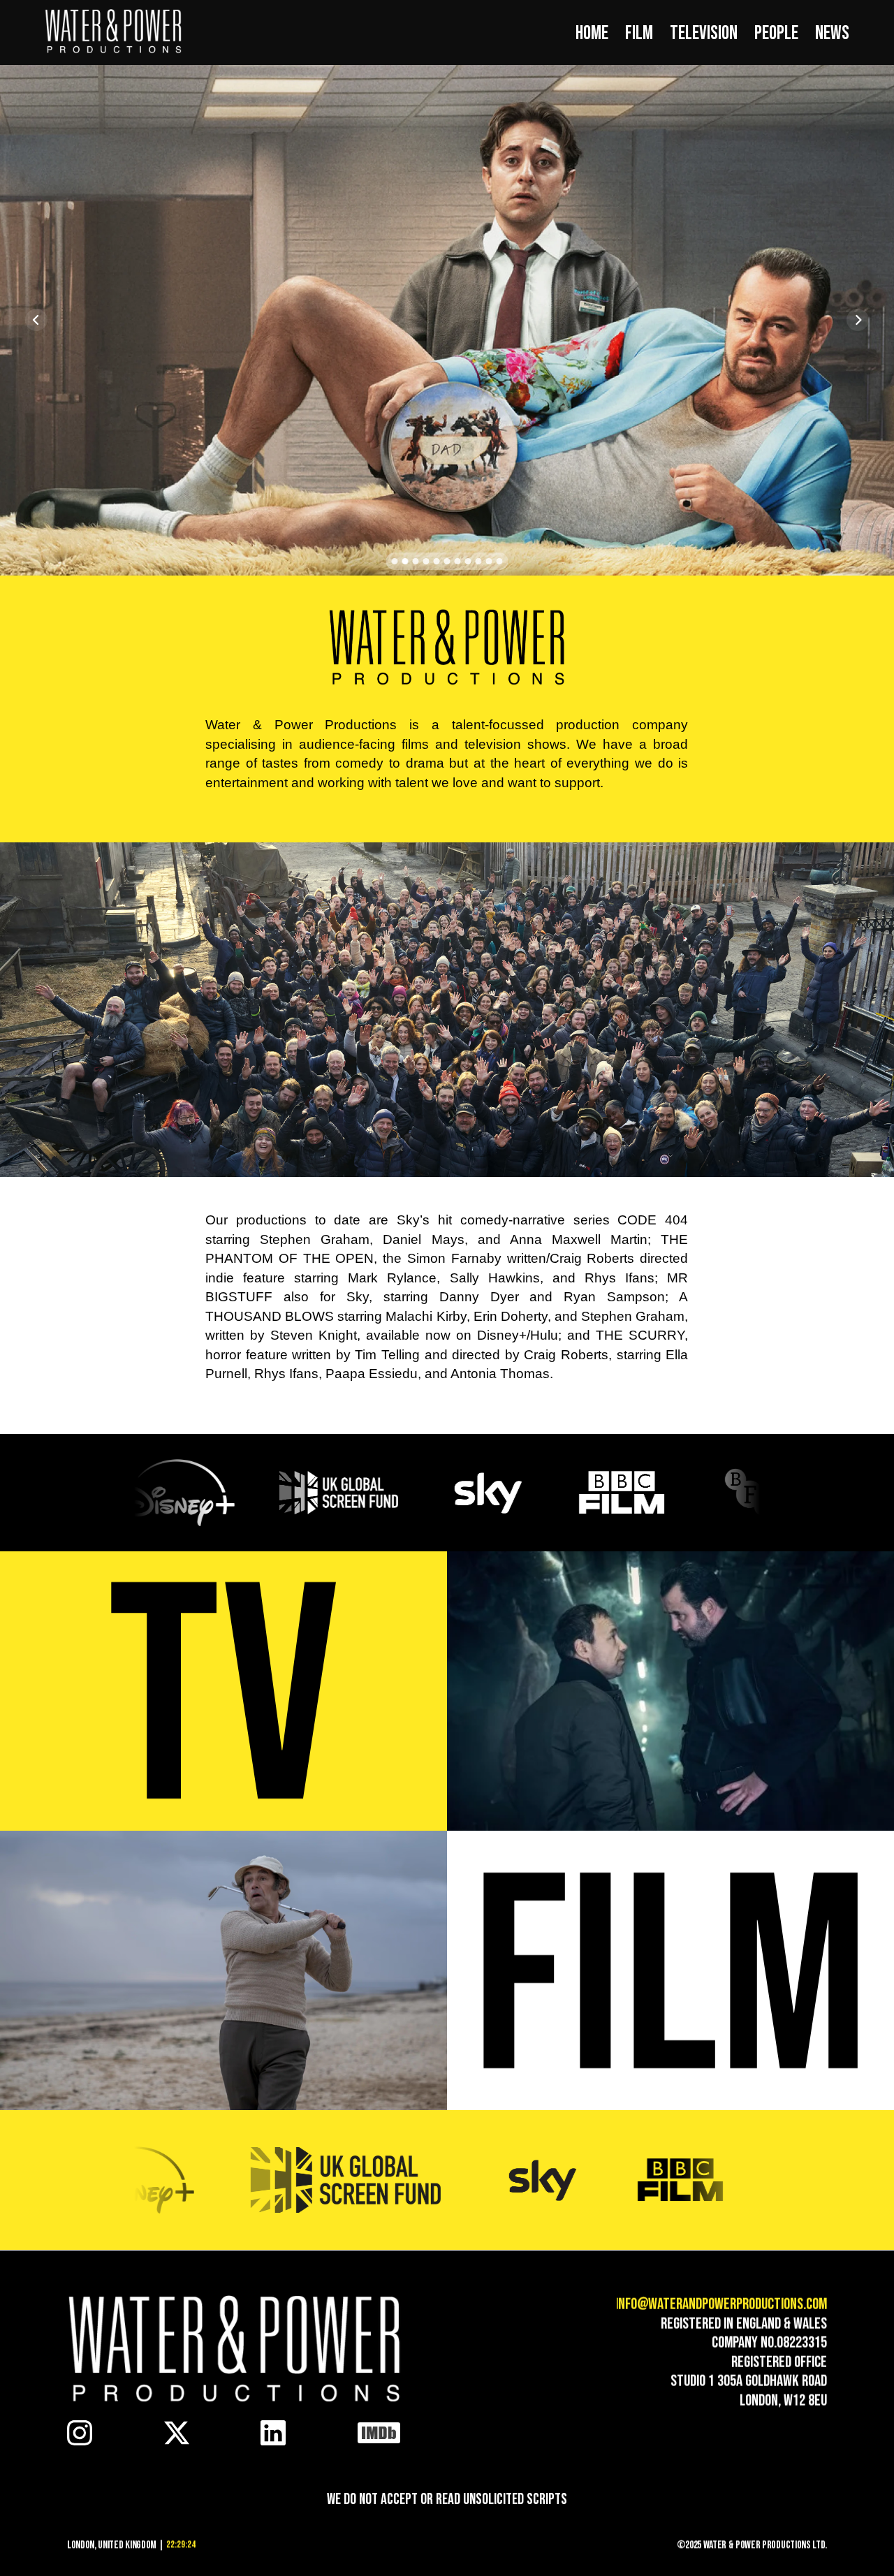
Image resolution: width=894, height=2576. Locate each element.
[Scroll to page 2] (405, 561)
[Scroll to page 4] (426, 561)
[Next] (858, 320)
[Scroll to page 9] (479, 561)
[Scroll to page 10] (489, 561)
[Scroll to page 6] (447, 561)
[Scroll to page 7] (458, 561)
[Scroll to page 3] (416, 561)
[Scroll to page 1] (393, 561)
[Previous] (36, 320)
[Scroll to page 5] (437, 561)
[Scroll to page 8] (468, 561)
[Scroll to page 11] (501, 561)
